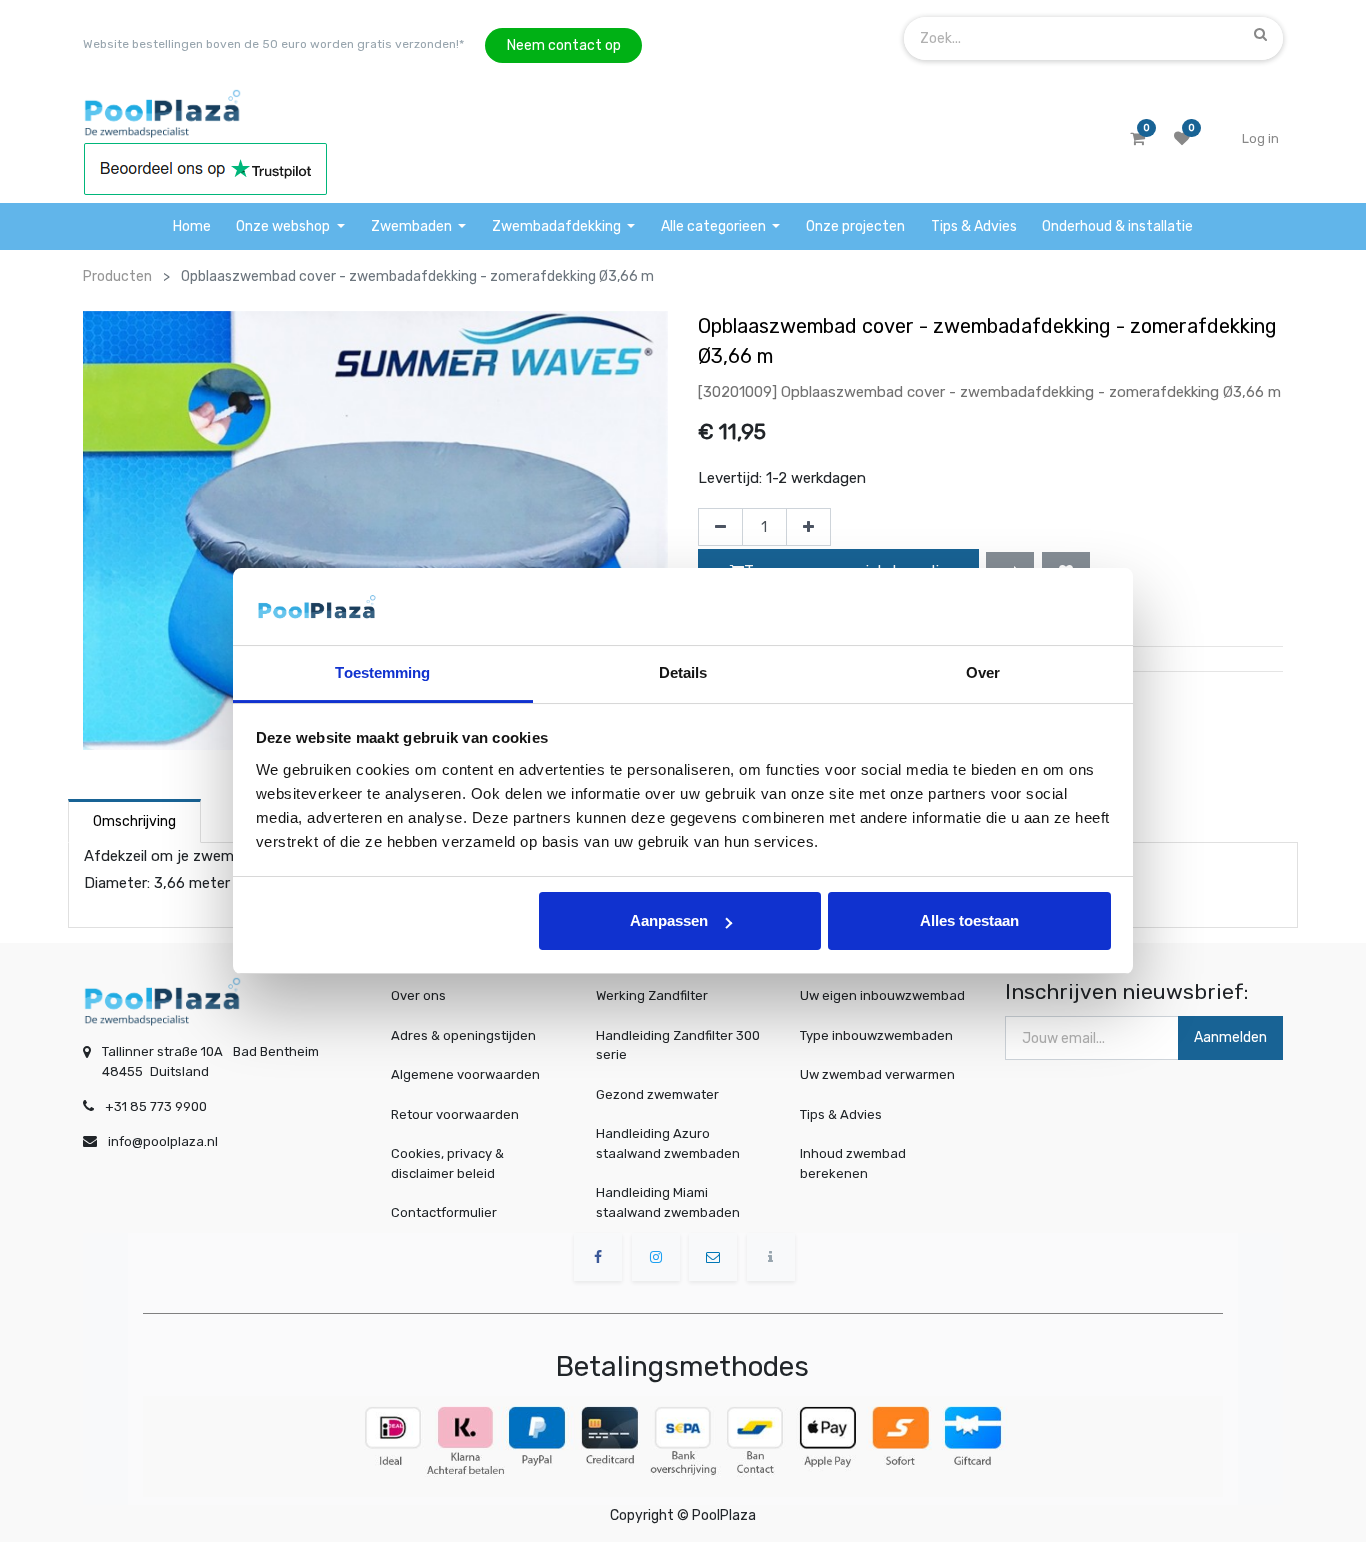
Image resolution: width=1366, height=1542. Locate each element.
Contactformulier (444, 1212)
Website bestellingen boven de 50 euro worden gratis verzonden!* (273, 44)
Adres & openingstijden (463, 1035)
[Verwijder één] (720, 527)
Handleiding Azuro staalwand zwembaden (668, 1143)
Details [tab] (683, 672)
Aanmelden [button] (1230, 1037)
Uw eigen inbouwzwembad (882, 995)
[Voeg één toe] (808, 527)
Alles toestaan (969, 920)
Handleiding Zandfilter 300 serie (678, 1045)
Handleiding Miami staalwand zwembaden (668, 1202)
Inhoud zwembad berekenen (853, 1163)
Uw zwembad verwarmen (877, 1074)
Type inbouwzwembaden (876, 1035)
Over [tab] (983, 672)
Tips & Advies (841, 1114)
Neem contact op (564, 45)
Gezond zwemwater (657, 1094)
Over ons (418, 995)
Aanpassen (669, 920)
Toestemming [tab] (382, 672)
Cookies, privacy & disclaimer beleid (447, 1163)
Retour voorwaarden (455, 1114)
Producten (117, 276)
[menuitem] (192, 226)
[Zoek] (1260, 34)
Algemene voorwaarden (465, 1074)
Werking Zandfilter (652, 995)
